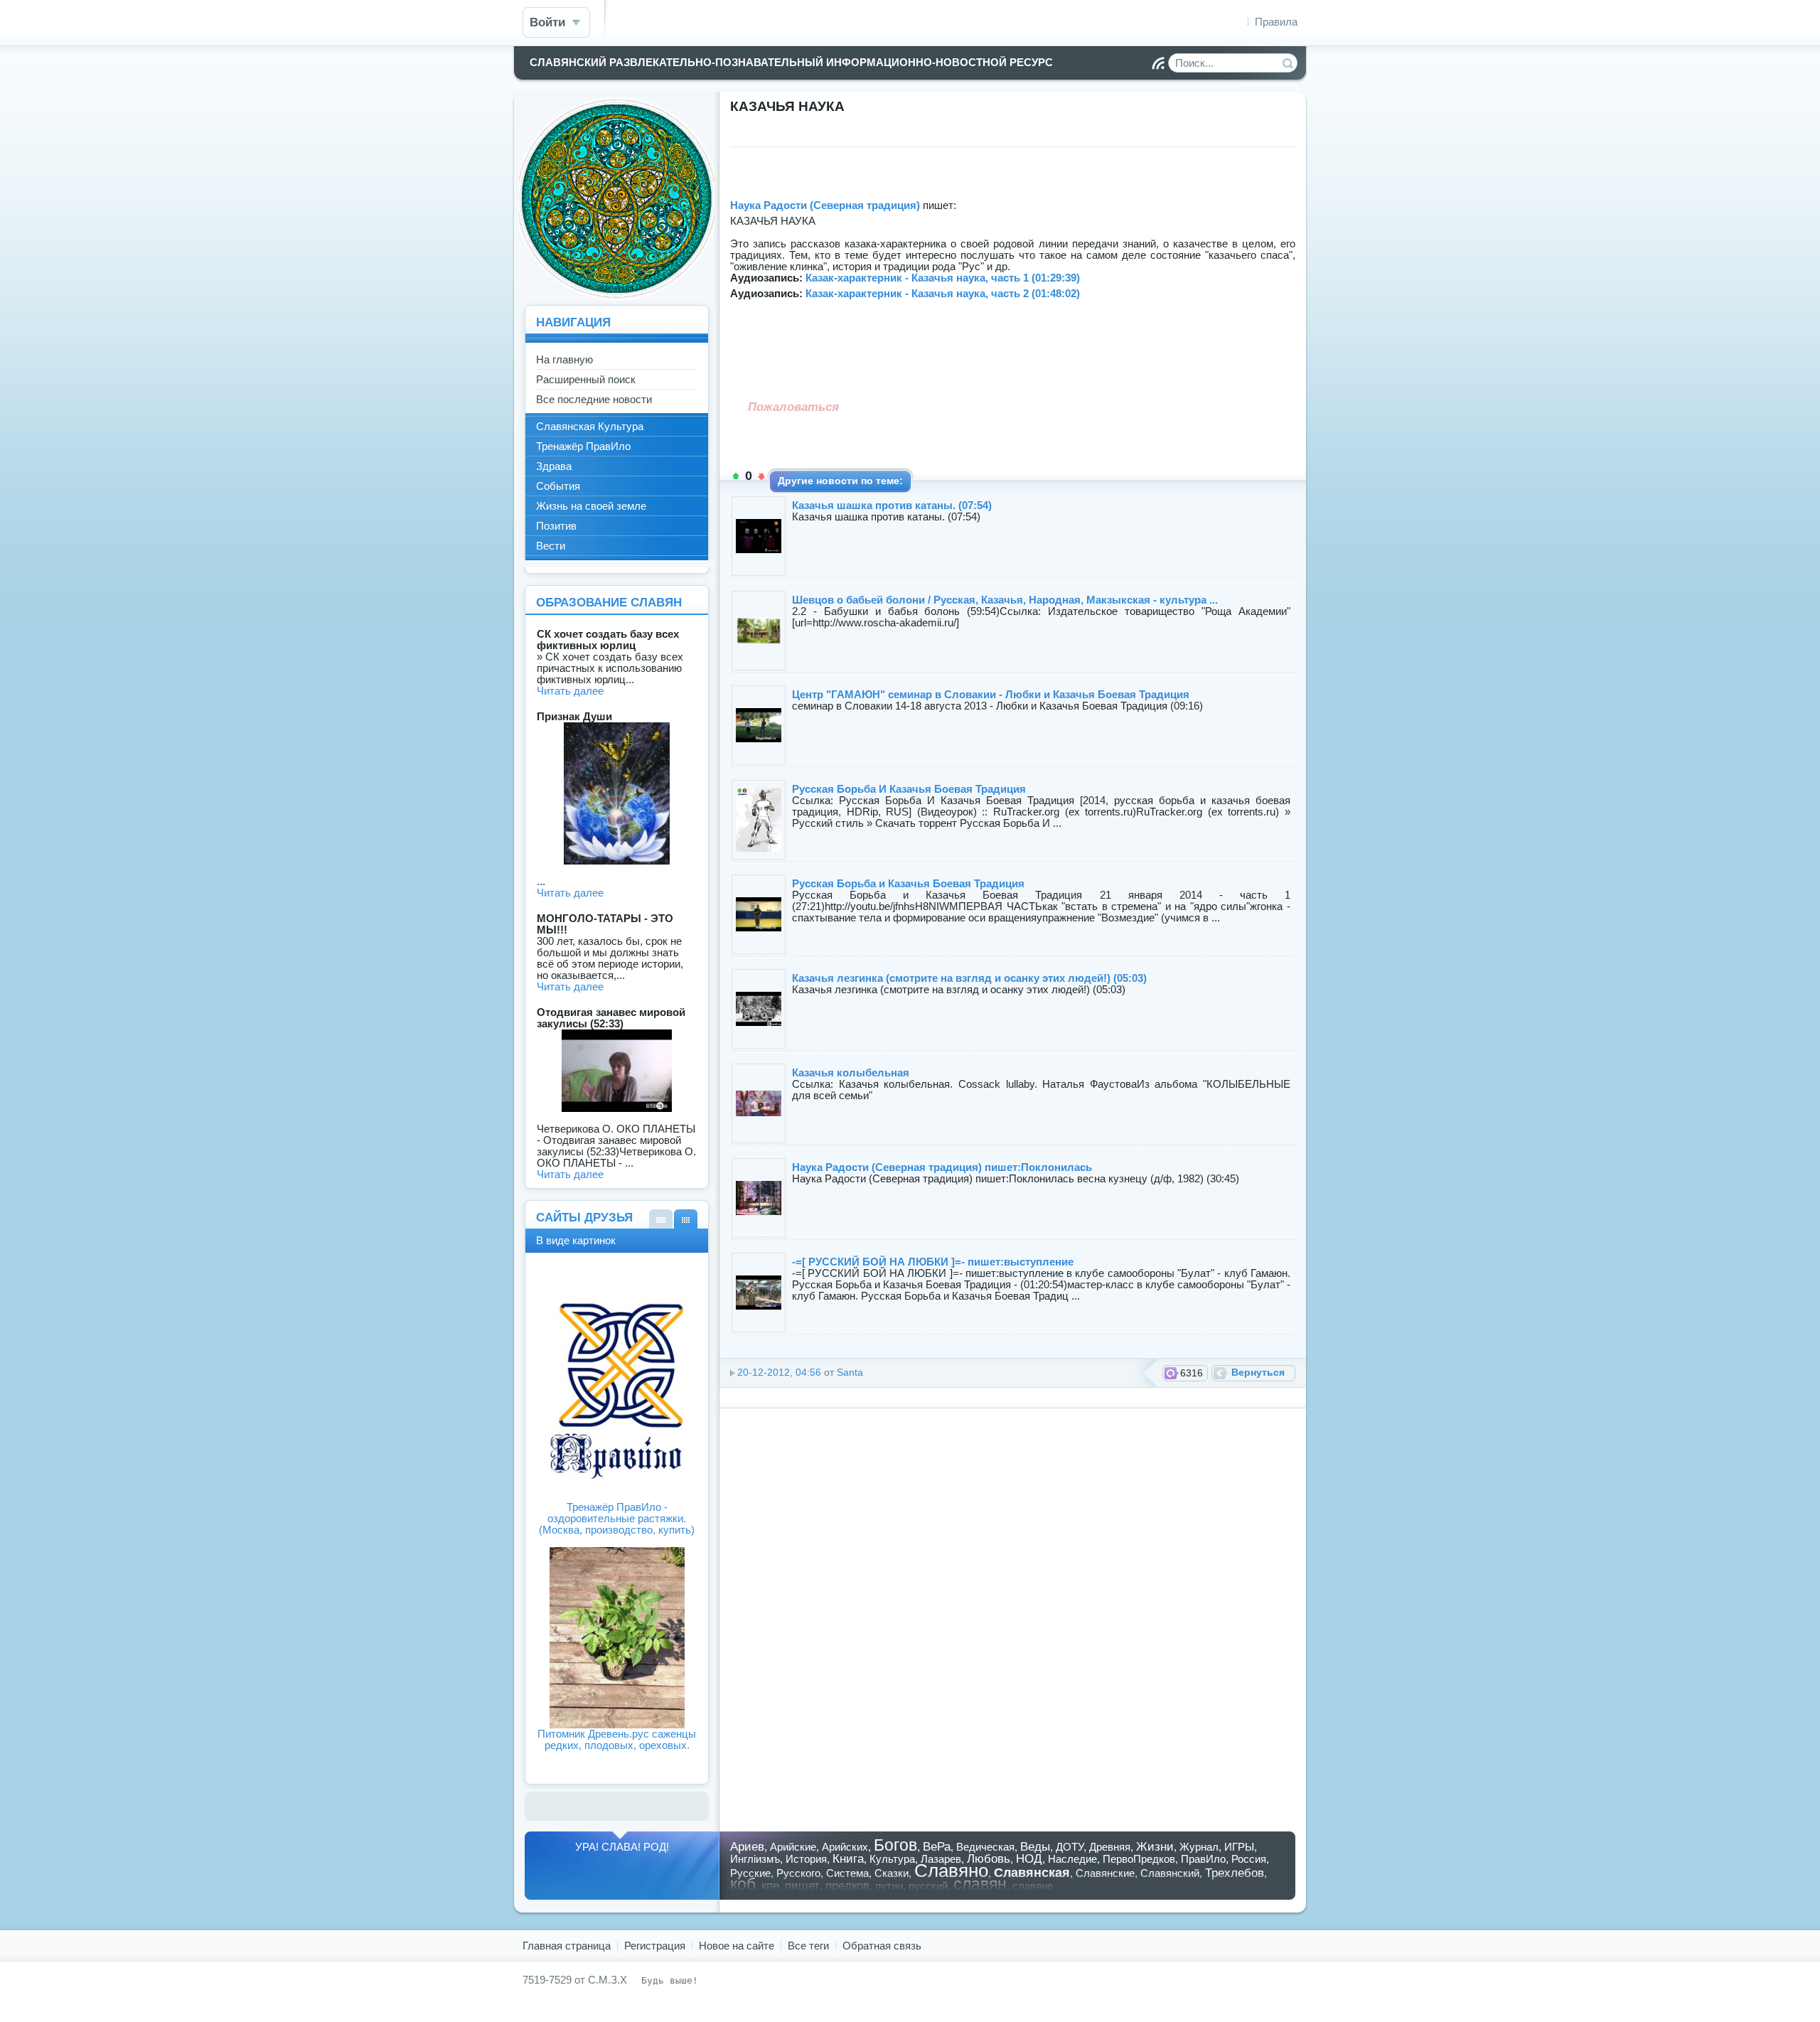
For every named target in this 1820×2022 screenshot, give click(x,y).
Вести (551, 546)
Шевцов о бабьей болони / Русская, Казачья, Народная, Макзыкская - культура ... (1005, 600)
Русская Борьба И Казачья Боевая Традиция (909, 789)
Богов (895, 1845)
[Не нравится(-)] (761, 476)
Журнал (1199, 1847)
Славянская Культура (590, 426)
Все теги (808, 1946)
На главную (564, 359)
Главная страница (567, 1946)
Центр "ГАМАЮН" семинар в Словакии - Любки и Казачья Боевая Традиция (991, 694)
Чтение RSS (1158, 63)
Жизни (1155, 1846)
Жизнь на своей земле (591, 506)
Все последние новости (594, 399)
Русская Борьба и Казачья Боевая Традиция (908, 883)
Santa (850, 1373)
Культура (892, 1859)
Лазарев (941, 1859)
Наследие (1072, 1859)
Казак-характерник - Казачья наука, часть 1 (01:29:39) (943, 278)
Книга (848, 1858)
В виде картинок (686, 1219)
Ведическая (985, 1847)
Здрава (554, 466)
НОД (1029, 1858)
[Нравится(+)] (736, 476)
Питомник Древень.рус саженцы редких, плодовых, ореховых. (617, 1739)
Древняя (1110, 1847)
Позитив (556, 526)
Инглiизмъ (755, 1859)
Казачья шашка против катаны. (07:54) (892, 505)
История (806, 1859)
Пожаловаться (793, 407)
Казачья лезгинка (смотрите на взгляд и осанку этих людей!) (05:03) (969, 978)
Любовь (989, 1858)
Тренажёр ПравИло (583, 446)
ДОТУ (1070, 1847)
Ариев (747, 1846)
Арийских (845, 1847)
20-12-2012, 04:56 (779, 1373)
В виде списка (661, 1219)
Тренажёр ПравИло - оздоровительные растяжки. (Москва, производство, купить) (617, 1518)
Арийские (793, 1847)
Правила (1276, 22)
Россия (1249, 1859)
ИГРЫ (1239, 1847)
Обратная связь (882, 1946)
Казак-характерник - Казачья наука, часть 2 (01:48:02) (943, 293)
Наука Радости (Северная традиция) (825, 205)
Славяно (951, 1871)
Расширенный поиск (586, 379)
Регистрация (655, 1946)
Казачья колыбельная (851, 1072)
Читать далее (570, 691)
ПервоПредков (1139, 1859)
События (558, 486)
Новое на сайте (737, 1946)
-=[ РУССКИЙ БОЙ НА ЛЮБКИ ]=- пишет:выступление (933, 1262)
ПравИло (1203, 1859)
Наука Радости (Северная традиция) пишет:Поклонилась (942, 1167)
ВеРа (937, 1846)
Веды (1035, 1846)
